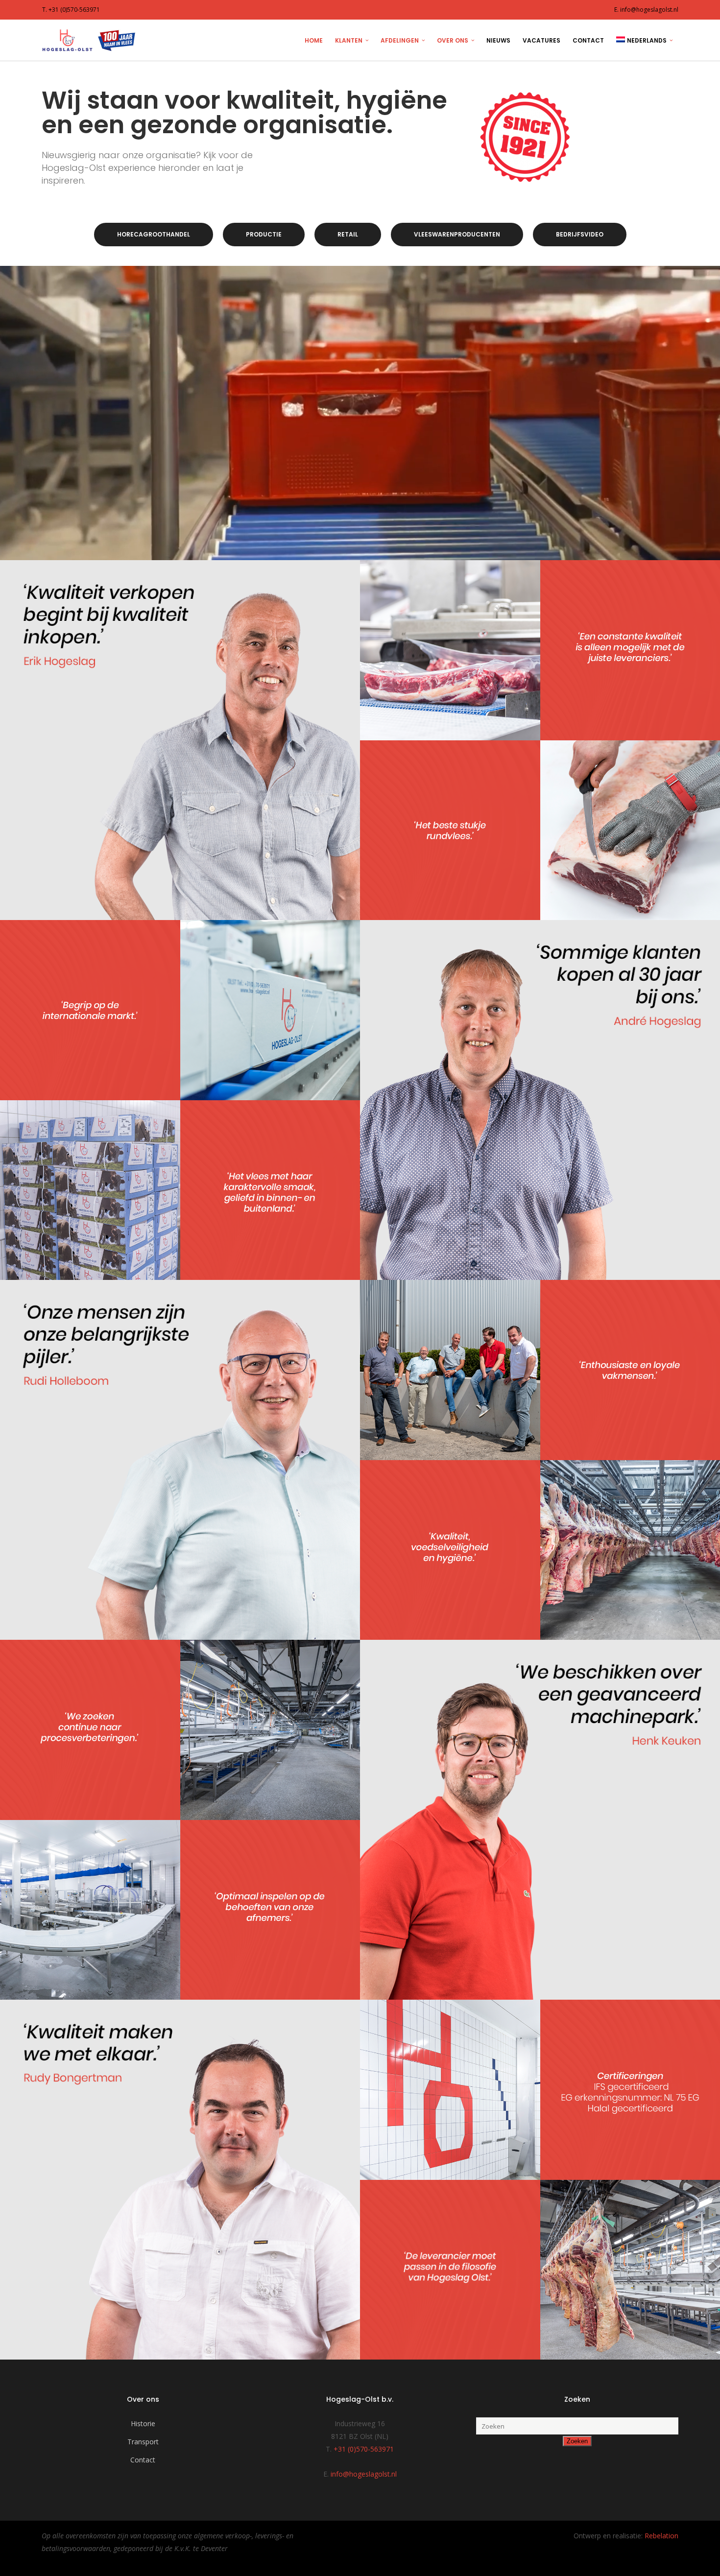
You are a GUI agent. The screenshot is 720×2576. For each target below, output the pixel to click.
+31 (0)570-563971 (364, 2449)
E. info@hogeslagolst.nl (646, 10)
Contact (143, 2460)
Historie (143, 2423)
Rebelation (661, 2536)
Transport (143, 2442)
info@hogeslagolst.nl (364, 2474)
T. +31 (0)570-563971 (71, 10)
